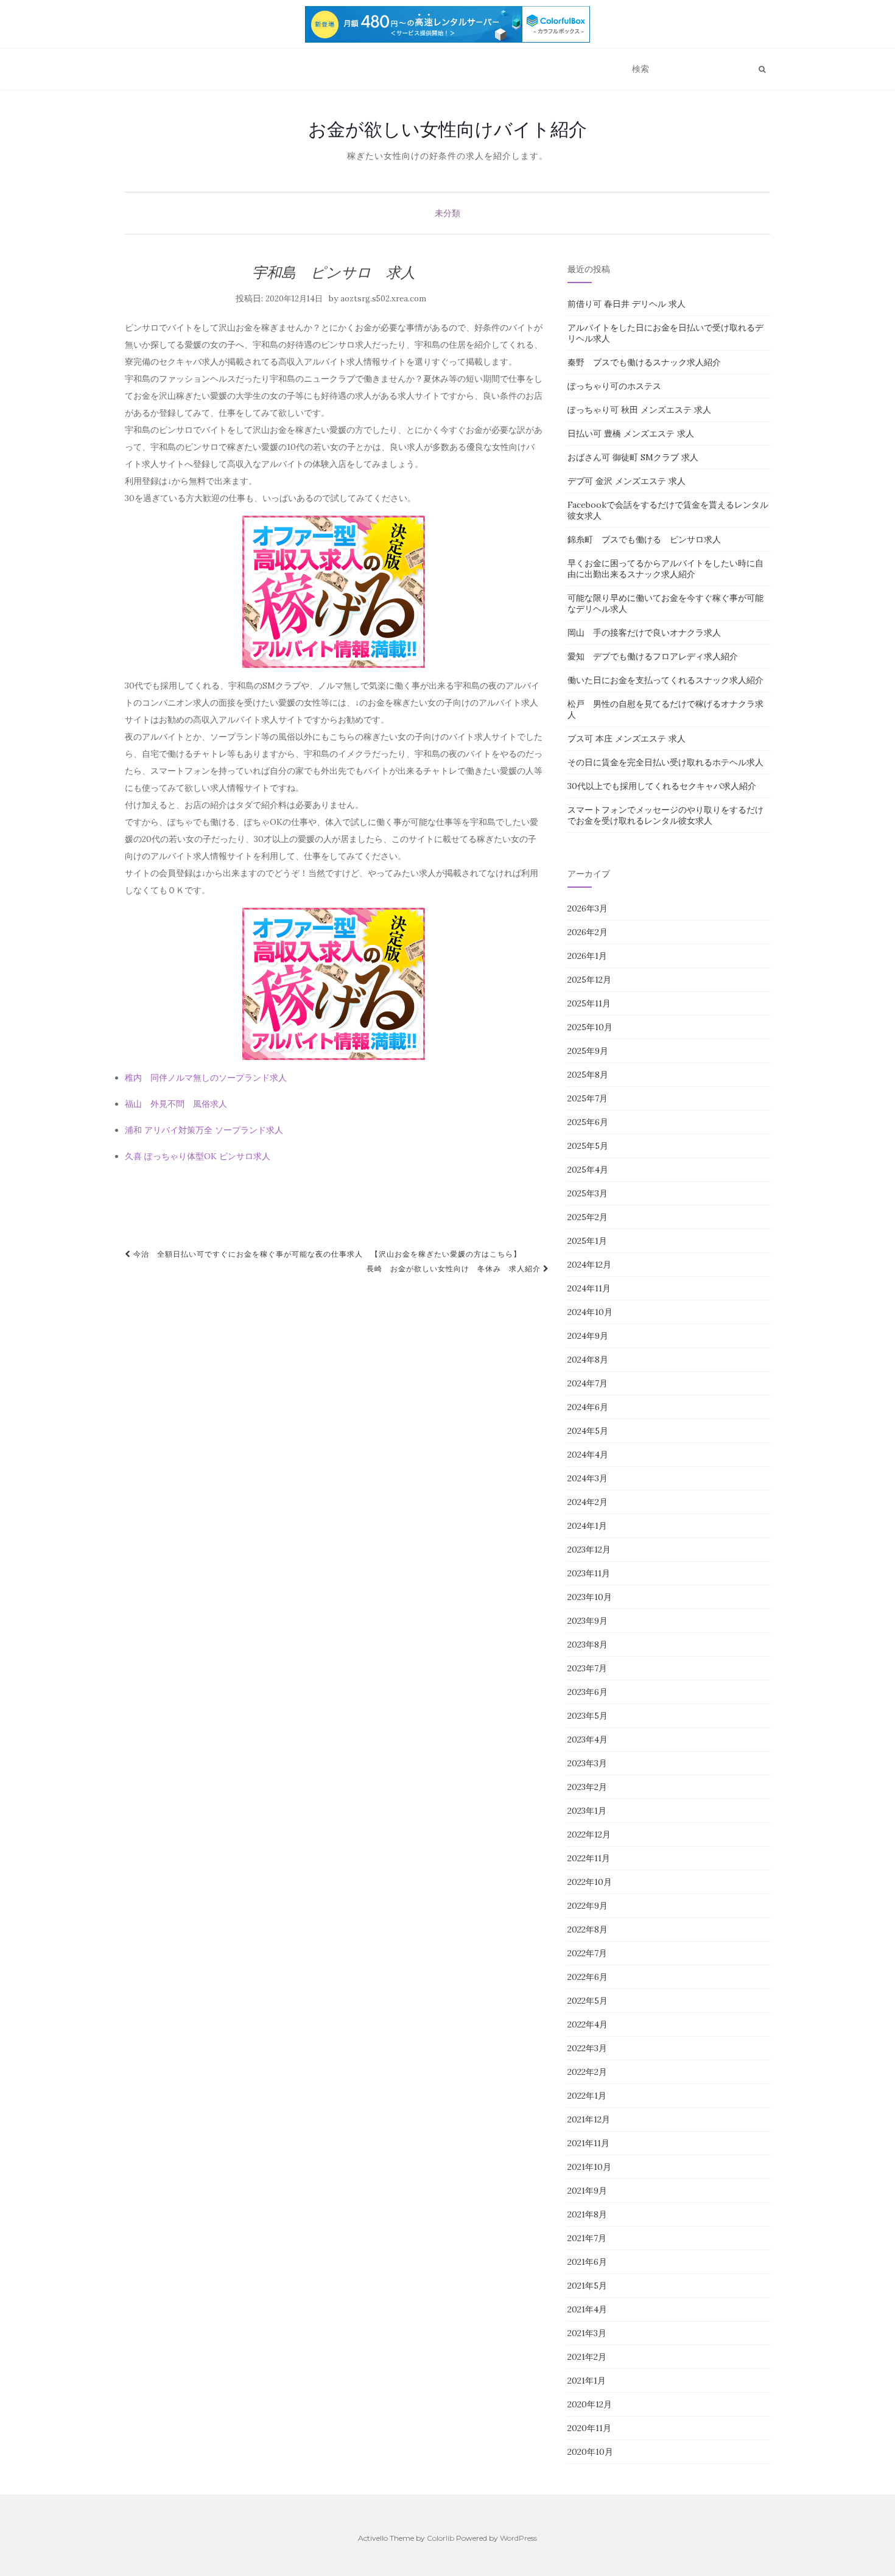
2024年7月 (588, 1383)
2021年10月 (589, 2167)
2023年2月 (587, 1787)
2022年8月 (588, 1929)
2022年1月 (587, 2096)
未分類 (447, 213)
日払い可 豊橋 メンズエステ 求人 (631, 433)
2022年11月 (589, 1858)
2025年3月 (588, 1193)
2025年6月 (588, 1122)
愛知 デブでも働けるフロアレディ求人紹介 (653, 656)
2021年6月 (587, 2262)
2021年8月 (587, 2214)
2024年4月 (588, 1455)
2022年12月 (589, 1834)
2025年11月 (589, 1003)
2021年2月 (587, 2357)
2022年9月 (588, 1906)
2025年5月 (588, 1146)
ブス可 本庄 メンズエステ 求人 (626, 739)
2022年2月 (587, 2072)
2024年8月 (588, 1360)
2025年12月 (589, 980)
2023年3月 (587, 1763)
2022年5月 (588, 2001)
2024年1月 (587, 1526)
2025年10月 (590, 1027)
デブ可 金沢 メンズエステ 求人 (626, 481)
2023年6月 (588, 1692)
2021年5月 (587, 2286)
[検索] (762, 69)
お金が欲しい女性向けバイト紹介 (447, 129)
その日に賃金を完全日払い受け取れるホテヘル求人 (665, 762)
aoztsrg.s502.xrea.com (383, 299)
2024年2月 (588, 1502)
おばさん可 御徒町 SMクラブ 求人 (633, 457)
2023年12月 (589, 1549)
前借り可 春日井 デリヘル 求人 (626, 304)
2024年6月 (588, 1407)
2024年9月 (588, 1336)
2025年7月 (588, 1098)
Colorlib (440, 2538)
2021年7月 (587, 2238)
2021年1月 (587, 2381)
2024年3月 (588, 1478)
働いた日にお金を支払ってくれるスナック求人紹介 (665, 680)
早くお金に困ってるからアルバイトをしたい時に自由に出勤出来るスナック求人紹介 (665, 569)
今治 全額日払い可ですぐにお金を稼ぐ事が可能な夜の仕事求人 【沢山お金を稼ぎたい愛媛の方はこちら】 (326, 1254)
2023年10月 (590, 1597)
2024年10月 (590, 1312)
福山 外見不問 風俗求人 (176, 1104)
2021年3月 (587, 2333)
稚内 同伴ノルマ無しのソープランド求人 (206, 1078)
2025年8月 (588, 1075)
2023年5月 (588, 1716)
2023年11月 (589, 1573)
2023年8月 (588, 1644)
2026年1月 (587, 956)
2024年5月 (588, 1431)
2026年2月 (588, 932)
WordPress (518, 2538)
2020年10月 (590, 2452)
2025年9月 (588, 1051)
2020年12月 (590, 2404)
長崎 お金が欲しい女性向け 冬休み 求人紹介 (455, 1269)
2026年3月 (588, 908)
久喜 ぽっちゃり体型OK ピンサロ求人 (198, 1156)
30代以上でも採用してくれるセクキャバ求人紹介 (662, 786)
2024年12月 (589, 1265)
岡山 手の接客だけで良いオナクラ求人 (644, 633)
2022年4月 (588, 2024)
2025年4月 (588, 1170)
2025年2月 (588, 1217)
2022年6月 (588, 1977)
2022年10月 (590, 1882)
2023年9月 (588, 1621)
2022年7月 (587, 1953)
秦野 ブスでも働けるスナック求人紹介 (644, 362)
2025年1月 (587, 1241)
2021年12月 (589, 2119)
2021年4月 (587, 2309)
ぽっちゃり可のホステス (614, 386)
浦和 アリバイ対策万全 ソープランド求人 (204, 1130)
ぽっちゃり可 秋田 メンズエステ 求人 (639, 410)
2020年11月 (589, 2428)
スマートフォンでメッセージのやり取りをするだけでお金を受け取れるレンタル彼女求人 (665, 815)
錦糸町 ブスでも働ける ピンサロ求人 (644, 539)
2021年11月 (588, 2143)
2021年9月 (587, 2191)
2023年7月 (587, 1668)
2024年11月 (589, 1288)
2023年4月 (588, 1739)
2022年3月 (587, 2048)
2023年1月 (587, 1811)
